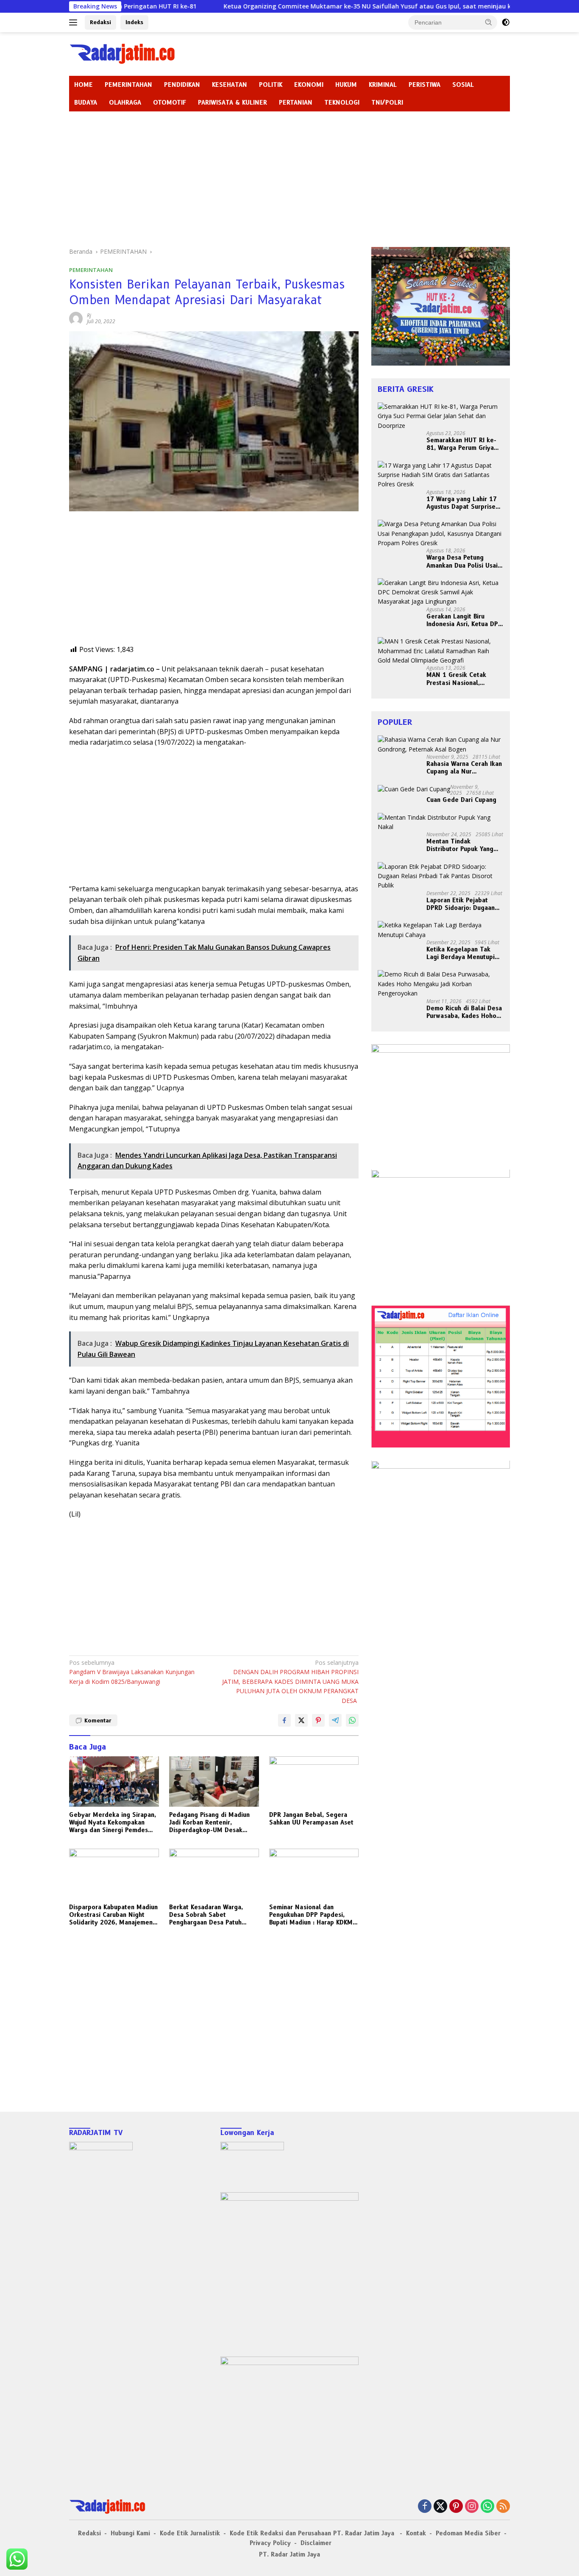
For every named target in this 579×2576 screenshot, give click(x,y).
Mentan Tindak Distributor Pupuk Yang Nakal (460, 846)
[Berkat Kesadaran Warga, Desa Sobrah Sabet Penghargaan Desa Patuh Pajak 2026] (214, 1874)
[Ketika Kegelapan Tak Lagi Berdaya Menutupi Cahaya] (441, 930)
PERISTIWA (425, 85)
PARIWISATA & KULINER (232, 103)
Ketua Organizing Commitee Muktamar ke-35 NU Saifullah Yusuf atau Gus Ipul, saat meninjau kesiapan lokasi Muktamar (320, 6)
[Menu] (75, 22)
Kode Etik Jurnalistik (190, 2533)
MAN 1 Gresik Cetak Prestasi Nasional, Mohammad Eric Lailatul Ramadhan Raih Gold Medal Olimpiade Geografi (462, 679)
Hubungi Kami (130, 2533)
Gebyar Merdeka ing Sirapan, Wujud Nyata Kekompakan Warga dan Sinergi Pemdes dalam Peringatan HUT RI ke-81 (113, 1823)
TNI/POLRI (387, 103)
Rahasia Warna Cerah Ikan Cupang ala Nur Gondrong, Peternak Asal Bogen (464, 768)
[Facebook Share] (284, 1720)
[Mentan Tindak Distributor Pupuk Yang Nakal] (441, 822)
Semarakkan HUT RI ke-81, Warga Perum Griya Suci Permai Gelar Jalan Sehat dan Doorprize (461, 444)
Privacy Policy (270, 2543)
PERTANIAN (296, 103)
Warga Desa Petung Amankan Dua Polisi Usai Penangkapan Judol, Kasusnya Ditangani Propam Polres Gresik (462, 562)
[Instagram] (472, 2507)
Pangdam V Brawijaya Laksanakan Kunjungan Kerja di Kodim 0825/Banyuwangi (132, 1672)
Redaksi (100, 22)
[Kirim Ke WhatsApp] (352, 1720)
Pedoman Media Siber (468, 2533)
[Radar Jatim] (122, 53)
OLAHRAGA (125, 103)
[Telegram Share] (335, 1720)
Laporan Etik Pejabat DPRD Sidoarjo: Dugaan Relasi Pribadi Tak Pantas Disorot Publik (464, 904)
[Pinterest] (456, 2507)
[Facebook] (425, 2507)
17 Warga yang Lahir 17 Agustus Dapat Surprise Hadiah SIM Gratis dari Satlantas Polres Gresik (462, 503)
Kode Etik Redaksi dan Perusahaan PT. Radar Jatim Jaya (313, 2533)
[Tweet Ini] (301, 1720)
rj (89, 315)
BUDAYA (86, 103)
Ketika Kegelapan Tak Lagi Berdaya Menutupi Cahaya (461, 953)
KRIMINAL (383, 85)
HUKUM (346, 85)
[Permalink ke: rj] (76, 318)
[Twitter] (440, 2507)
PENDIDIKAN (182, 85)
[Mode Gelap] (506, 22)
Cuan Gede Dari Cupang (461, 800)
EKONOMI (309, 85)
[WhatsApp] (487, 2507)
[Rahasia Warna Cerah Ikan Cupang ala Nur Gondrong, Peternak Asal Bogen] (441, 745)
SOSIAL (463, 85)
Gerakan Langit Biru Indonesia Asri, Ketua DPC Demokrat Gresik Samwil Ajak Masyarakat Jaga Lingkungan (464, 620)
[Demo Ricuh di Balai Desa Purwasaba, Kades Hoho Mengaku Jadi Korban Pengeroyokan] (441, 984)
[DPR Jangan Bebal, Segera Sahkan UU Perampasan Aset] (314, 1782)
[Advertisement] (289, 175)
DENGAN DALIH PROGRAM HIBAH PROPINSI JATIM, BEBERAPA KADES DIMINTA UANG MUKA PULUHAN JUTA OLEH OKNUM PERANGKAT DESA (290, 1682)
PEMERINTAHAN (128, 85)
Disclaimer (316, 2543)
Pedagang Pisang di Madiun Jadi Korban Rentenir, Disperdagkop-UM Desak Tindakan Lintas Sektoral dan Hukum (213, 1823)
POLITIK (271, 85)
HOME (84, 85)
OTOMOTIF (170, 103)
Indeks (134, 22)
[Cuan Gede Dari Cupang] (414, 789)
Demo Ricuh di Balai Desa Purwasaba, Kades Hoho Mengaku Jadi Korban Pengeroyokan (464, 1012)
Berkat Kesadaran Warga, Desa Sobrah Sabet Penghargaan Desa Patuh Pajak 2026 (206, 1915)
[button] (489, 22)
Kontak (416, 2533)
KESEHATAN (230, 85)
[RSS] (503, 2507)
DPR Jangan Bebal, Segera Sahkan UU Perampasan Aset (311, 1819)
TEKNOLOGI (342, 103)
